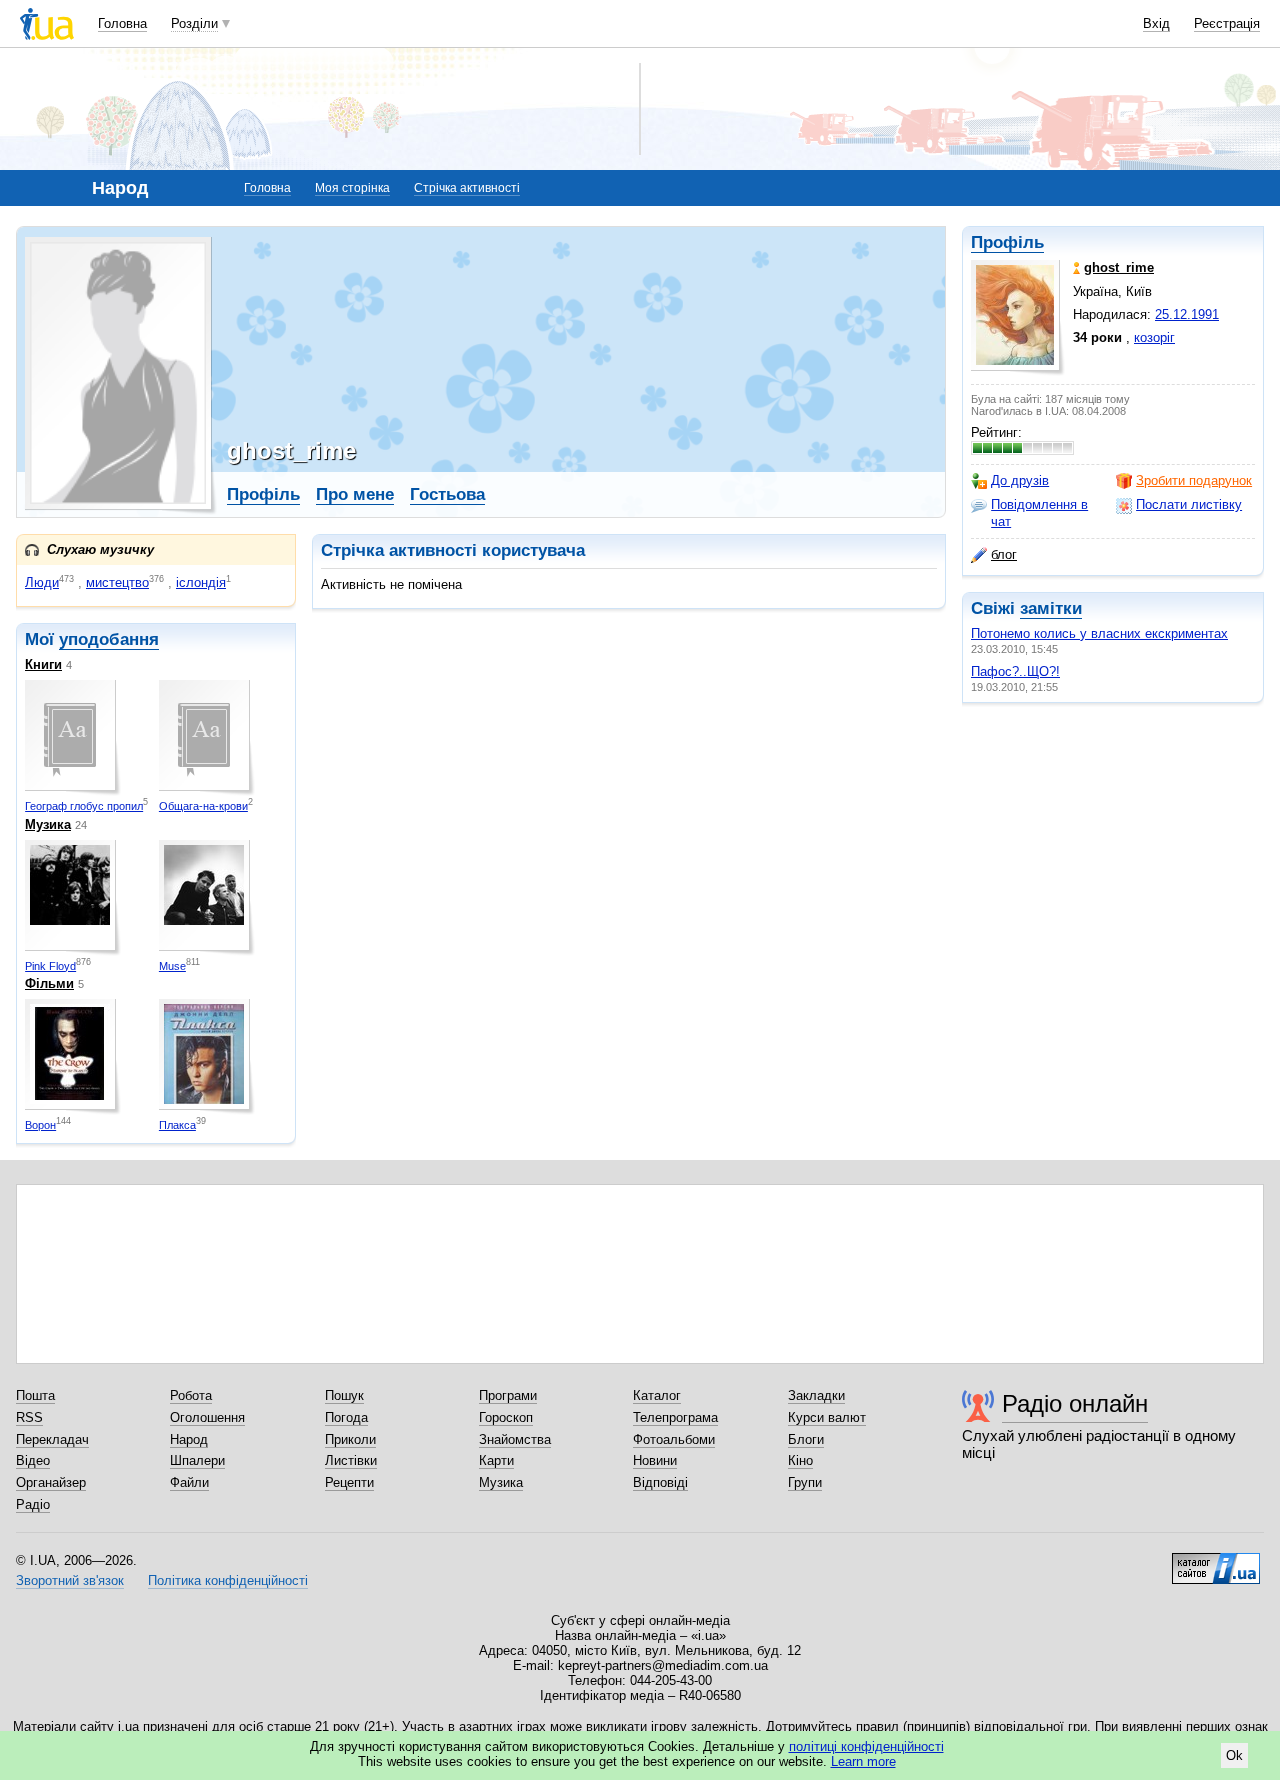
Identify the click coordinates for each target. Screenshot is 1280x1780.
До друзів (1020, 480)
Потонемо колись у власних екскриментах (1099, 633)
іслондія (201, 582)
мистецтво (117, 582)
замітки (1051, 608)
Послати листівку (1189, 504)
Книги (43, 664)
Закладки (816, 1395)
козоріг (1154, 337)
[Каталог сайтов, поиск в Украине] (1216, 1561)
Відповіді (660, 1482)
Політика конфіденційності (228, 1580)
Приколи (350, 1439)
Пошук (344, 1395)
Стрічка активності (467, 188)
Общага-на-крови (203, 806)
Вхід (1156, 23)
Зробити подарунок (1194, 480)
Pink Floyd (50, 966)
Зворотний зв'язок (70, 1580)
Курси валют (827, 1417)
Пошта (35, 1395)
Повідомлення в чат (1039, 512)
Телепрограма (675, 1417)
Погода (346, 1417)
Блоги (806, 1439)
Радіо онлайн (1075, 1403)
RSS (29, 1417)
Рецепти (349, 1482)
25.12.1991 (1187, 314)
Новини (655, 1460)
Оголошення (207, 1417)
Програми (508, 1395)
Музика (48, 824)
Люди (42, 582)
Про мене (355, 494)
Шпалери (197, 1460)
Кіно (800, 1460)
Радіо (33, 1504)
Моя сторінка (352, 188)
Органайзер (51, 1482)
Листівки (351, 1460)
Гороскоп (506, 1417)
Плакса (177, 1125)
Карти (496, 1460)
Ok (1234, 1755)
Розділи (194, 23)
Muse (172, 966)
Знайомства (515, 1439)
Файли (189, 1482)
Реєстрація (1227, 23)
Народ (189, 1439)
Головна (122, 23)
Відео (33, 1460)
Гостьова (447, 494)
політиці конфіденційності (866, 1746)
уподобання (109, 639)
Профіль (1007, 242)
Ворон (40, 1125)
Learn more (863, 1761)
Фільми (49, 983)
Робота (191, 1395)
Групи (805, 1482)
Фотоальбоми (674, 1439)
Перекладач (52, 1439)
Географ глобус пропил (84, 806)
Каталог (657, 1395)
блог (1004, 554)
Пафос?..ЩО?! (1015, 671)
